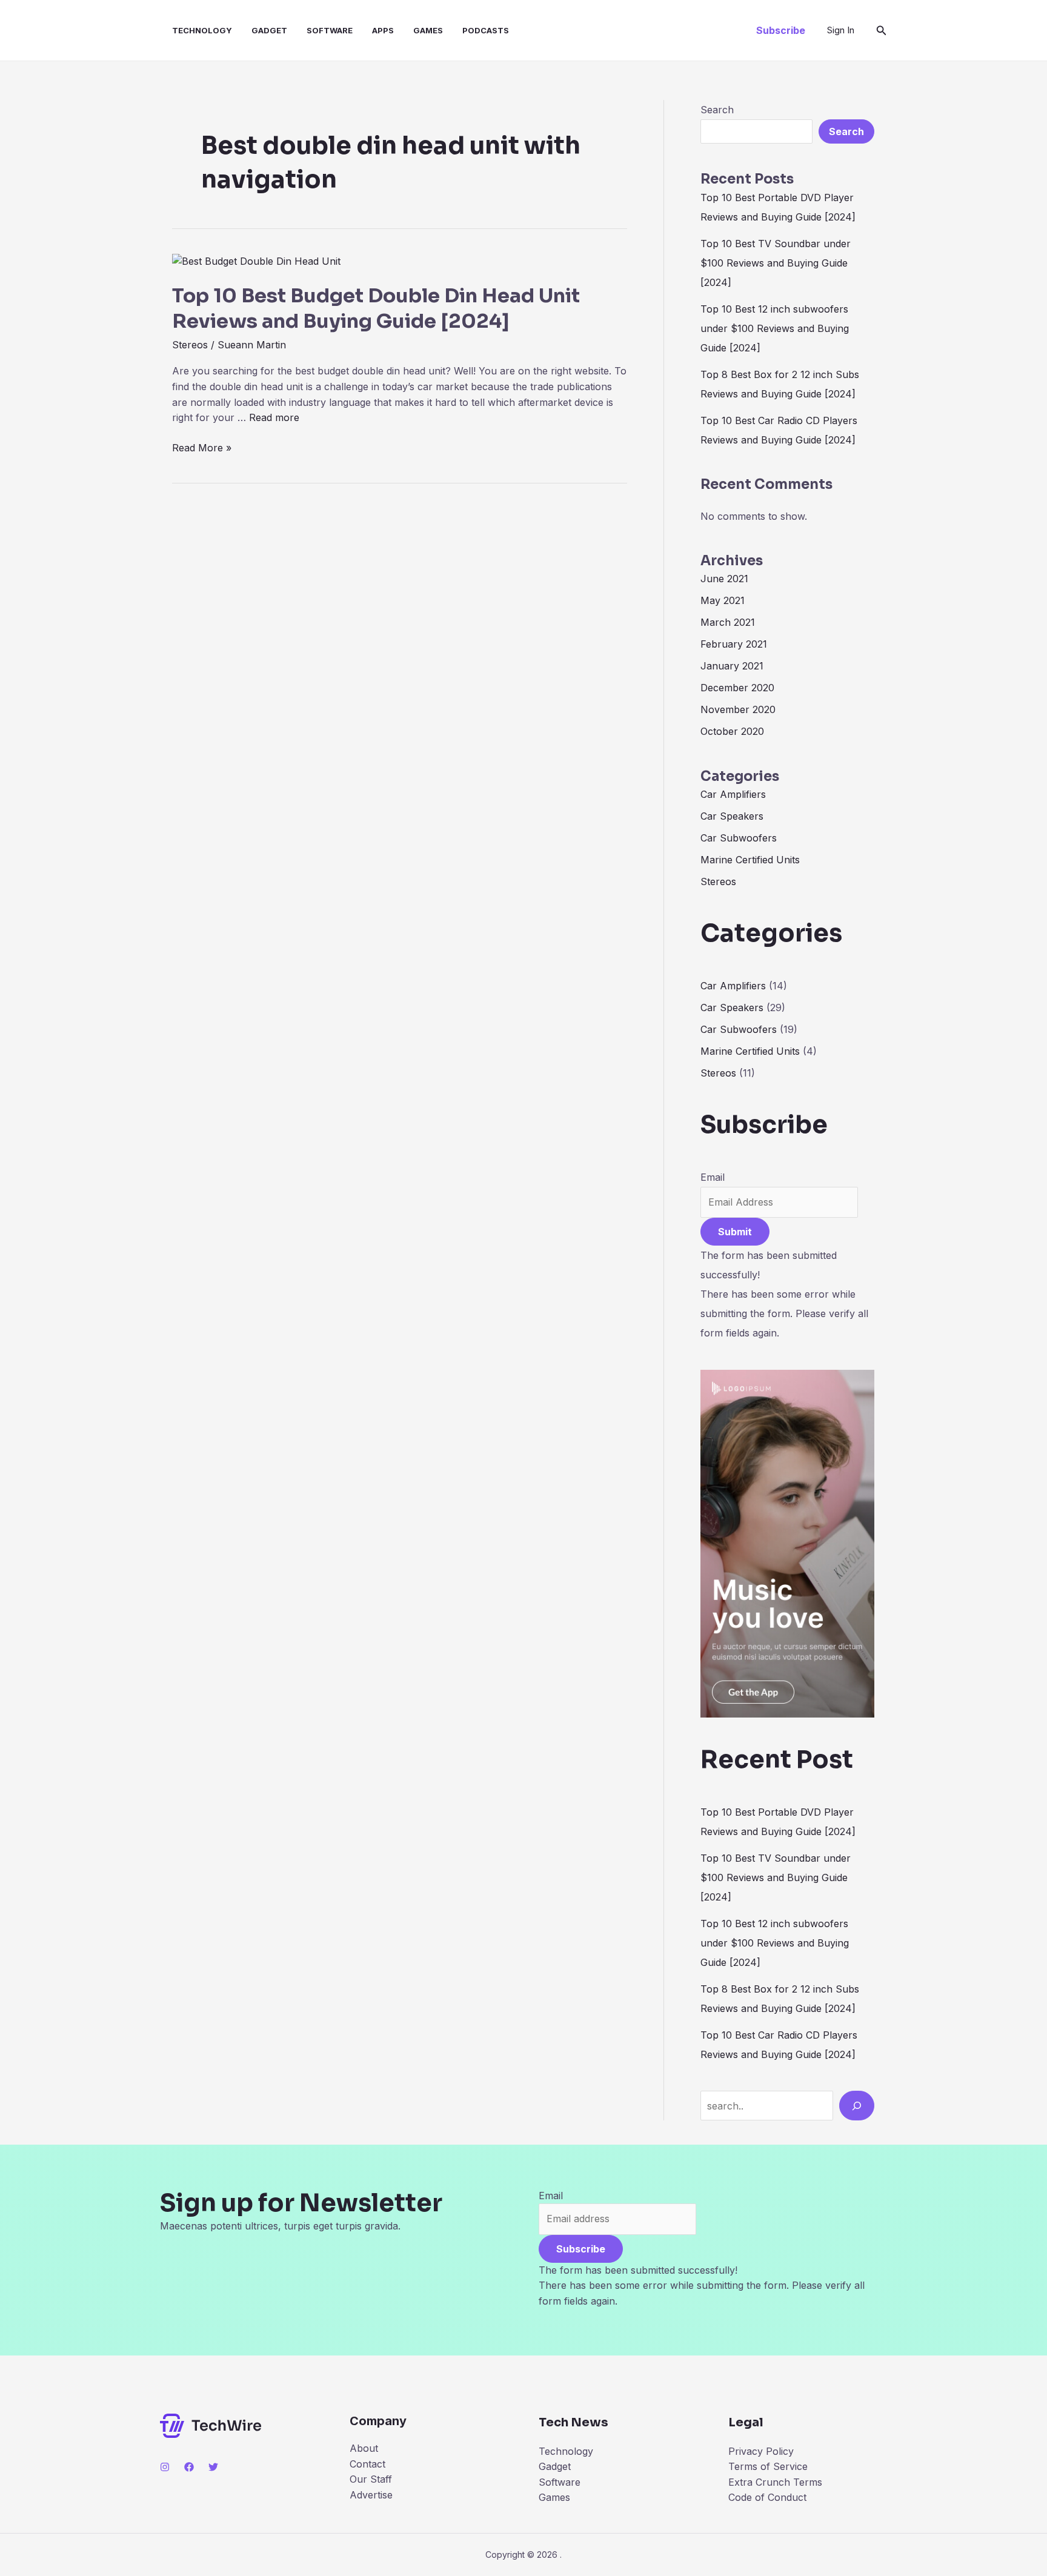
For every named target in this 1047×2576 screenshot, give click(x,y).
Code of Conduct (767, 2497)
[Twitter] (213, 2467)
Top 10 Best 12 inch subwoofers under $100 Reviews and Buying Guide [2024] (775, 328)
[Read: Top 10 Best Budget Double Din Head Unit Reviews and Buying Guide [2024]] (256, 261)
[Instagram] (165, 2467)
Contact (367, 2464)
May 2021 (723, 600)
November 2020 (738, 709)
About (364, 2448)
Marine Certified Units (750, 860)
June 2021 (724, 579)
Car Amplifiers (733, 794)
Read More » (202, 447)
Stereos (190, 345)
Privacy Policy (761, 2451)
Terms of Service (768, 2466)
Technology (202, 30)
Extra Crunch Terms (775, 2482)
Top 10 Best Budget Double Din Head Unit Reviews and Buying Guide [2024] (376, 308)
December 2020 (737, 688)
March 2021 (728, 622)
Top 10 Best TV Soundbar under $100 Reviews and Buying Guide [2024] (776, 263)
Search (717, 110)
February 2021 (734, 644)
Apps (383, 30)
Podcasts (486, 30)
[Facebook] (189, 2467)
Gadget (269, 30)
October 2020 (732, 731)
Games (428, 30)
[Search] (857, 2105)
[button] (781, 30)
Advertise (371, 2495)
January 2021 (732, 666)
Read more (274, 417)
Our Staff (371, 2479)
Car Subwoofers (739, 838)
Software (330, 30)
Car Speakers (732, 816)
